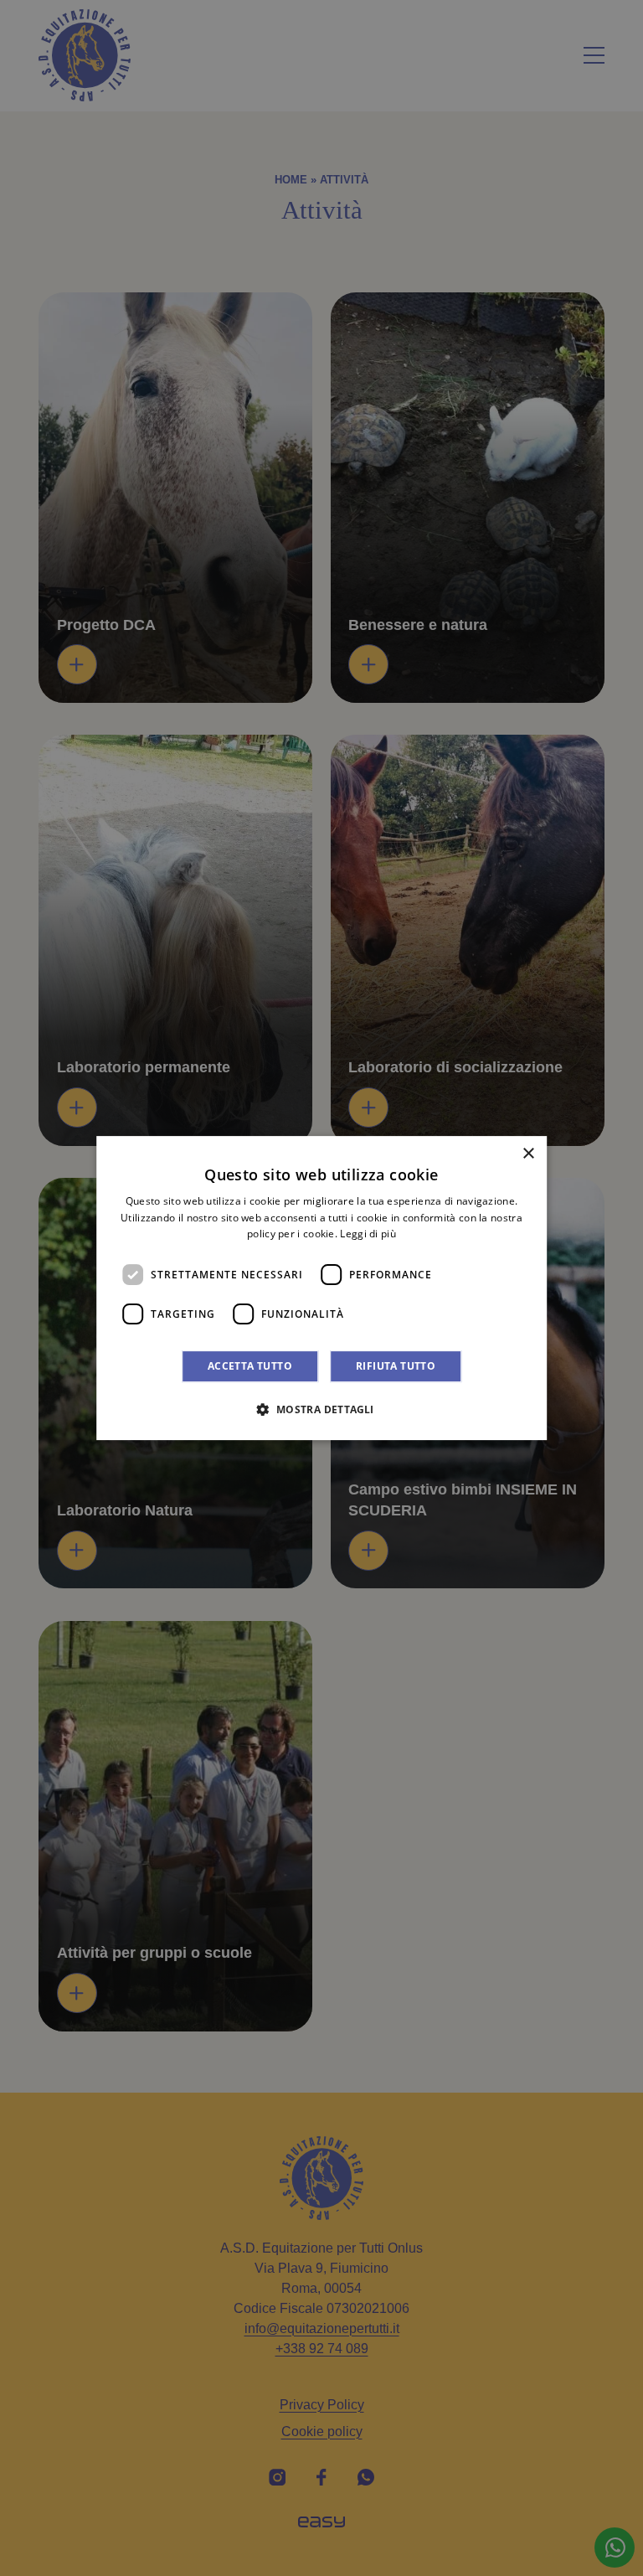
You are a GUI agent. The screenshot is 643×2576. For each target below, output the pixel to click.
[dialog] (321, 1288)
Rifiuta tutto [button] (396, 1366)
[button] (321, 1409)
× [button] (528, 1154)
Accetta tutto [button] (250, 1366)
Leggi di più (368, 1234)
